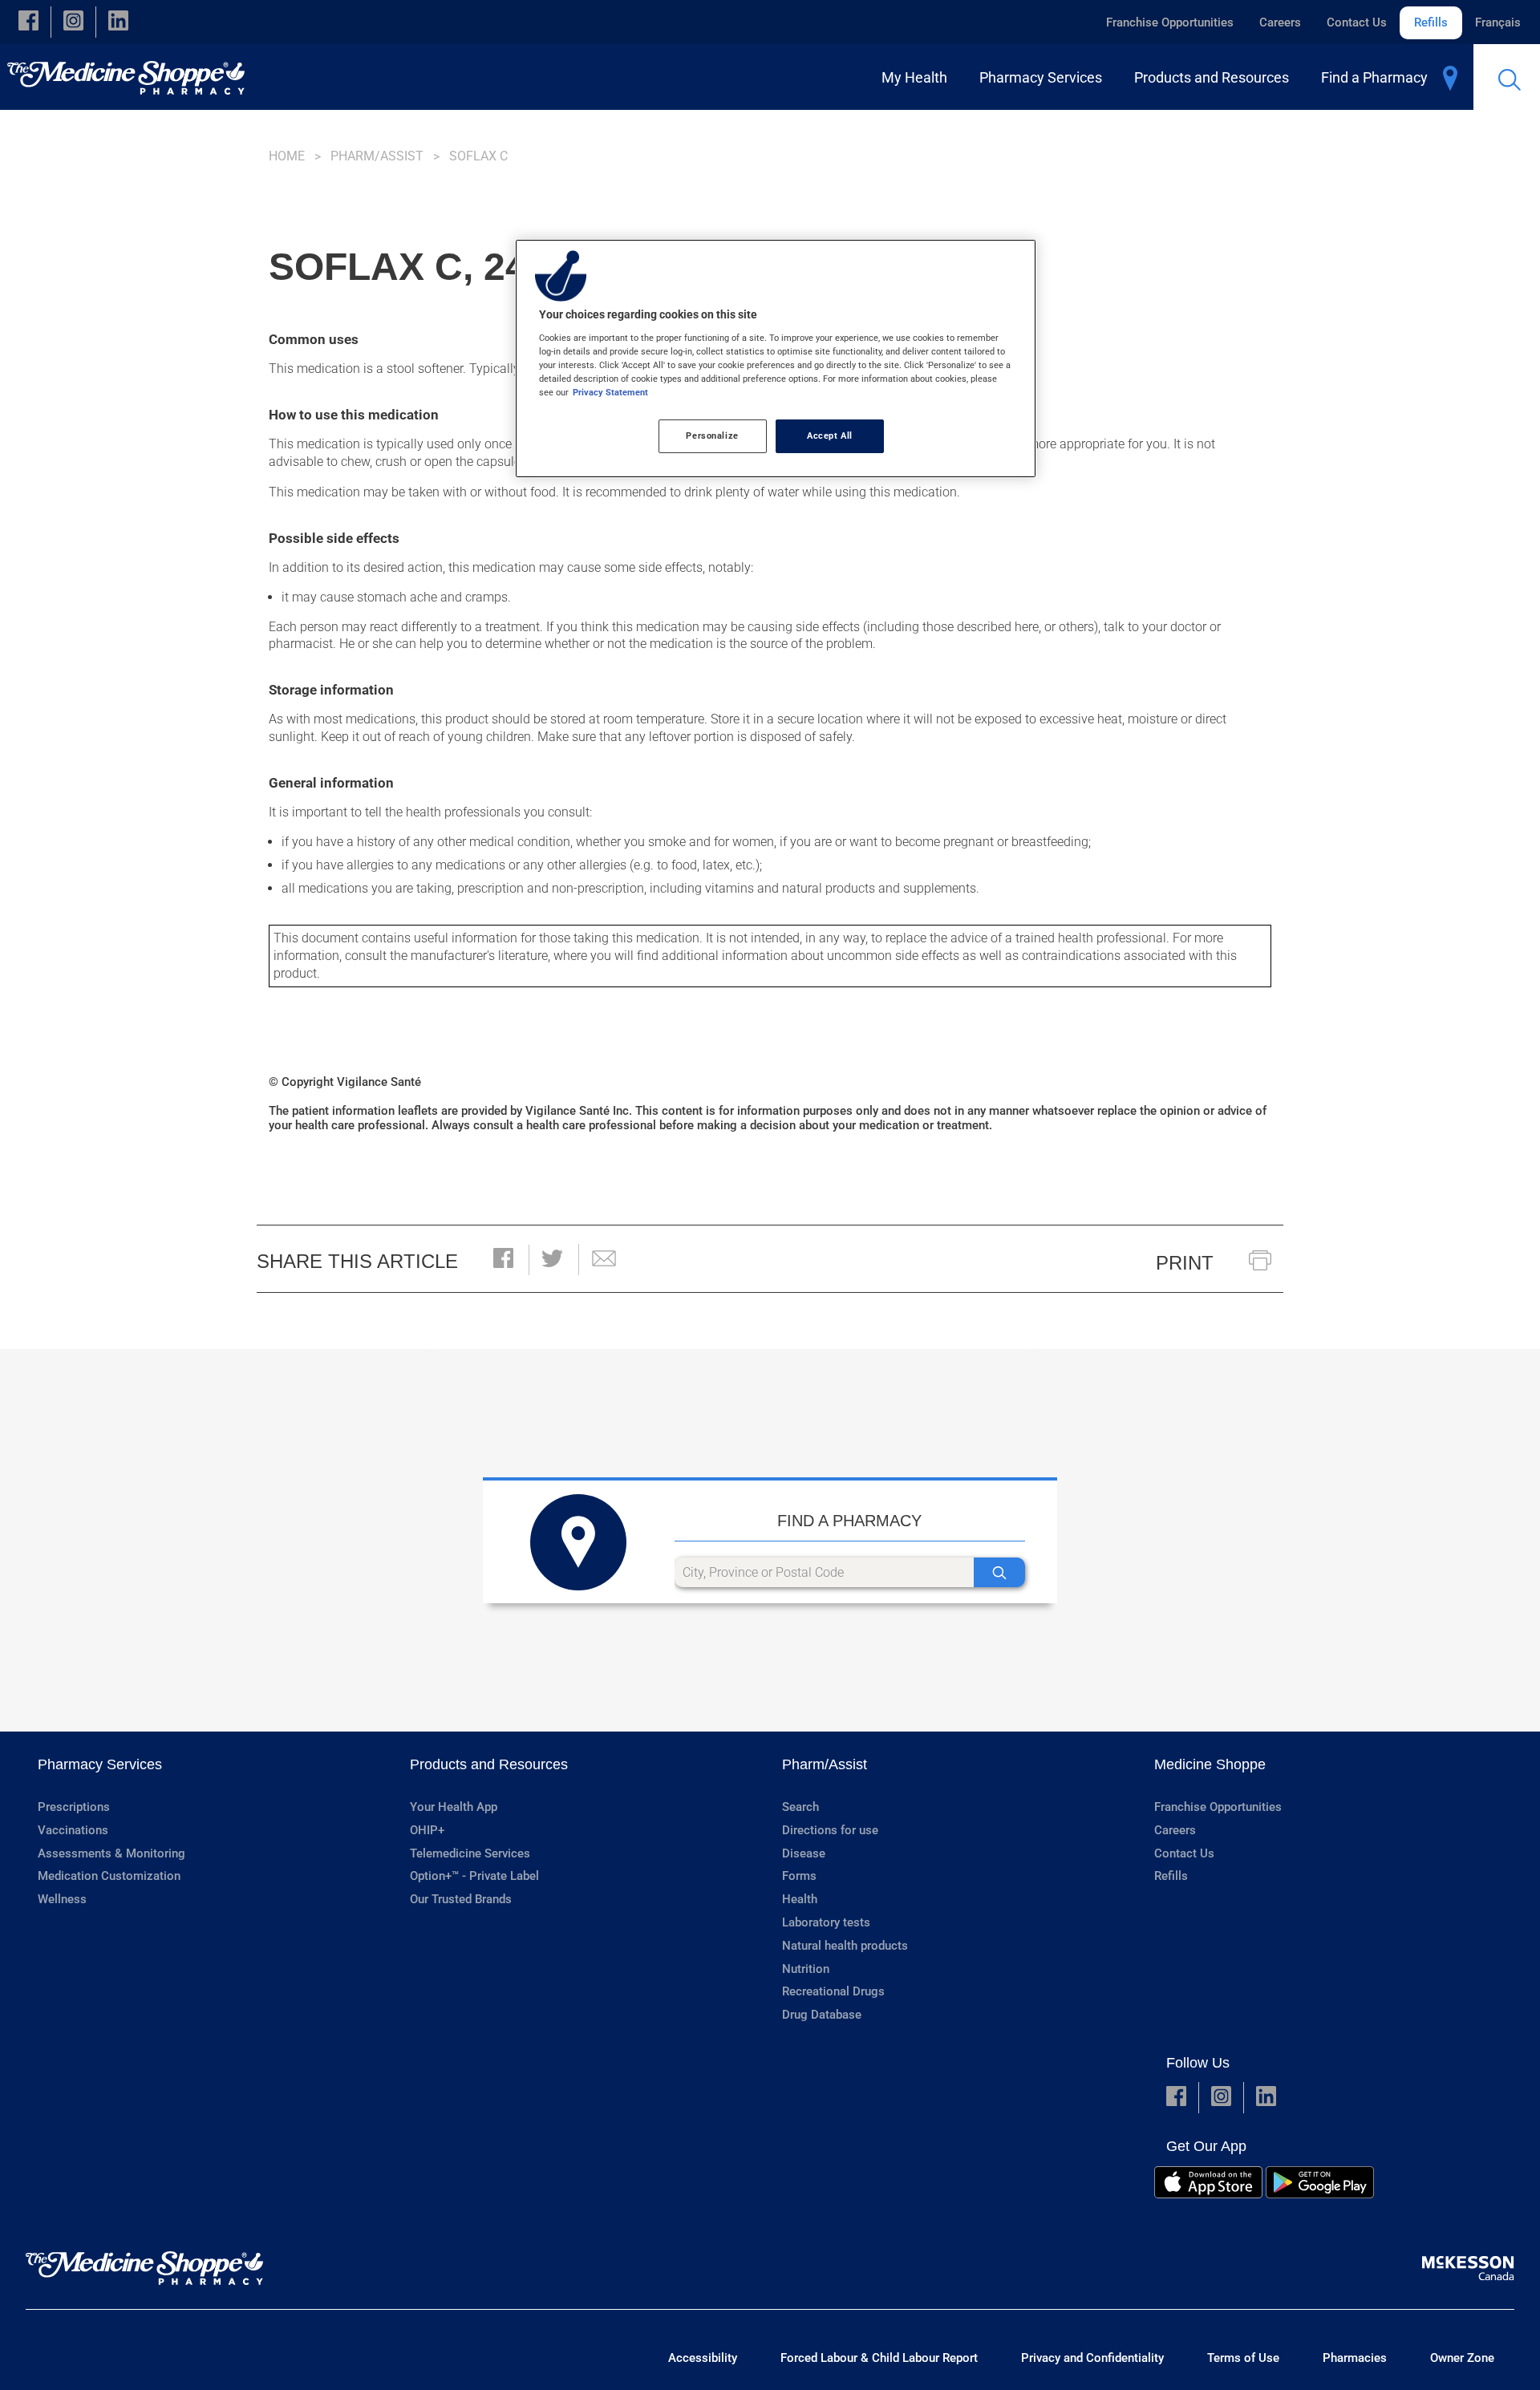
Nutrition (806, 1969)
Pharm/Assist (377, 156)
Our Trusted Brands (461, 1899)
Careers (1280, 22)
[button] (28, 22)
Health (800, 1899)
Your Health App (454, 1807)
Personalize (712, 435)
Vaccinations (73, 1830)
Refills (1431, 22)
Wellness (62, 1899)
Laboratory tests (826, 1922)
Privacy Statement (610, 392)
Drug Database (822, 2015)
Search (800, 1807)
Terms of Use (1243, 2358)
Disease (804, 1853)
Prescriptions (74, 1807)
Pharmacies (1355, 2358)
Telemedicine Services (470, 1853)
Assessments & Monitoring (111, 1853)
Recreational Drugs (833, 1991)
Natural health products (845, 1946)
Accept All (830, 435)
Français (1498, 22)
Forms (799, 1876)
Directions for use (830, 1830)
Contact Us (1357, 22)
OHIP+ (427, 1830)
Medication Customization (109, 1876)
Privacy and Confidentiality (1092, 2358)
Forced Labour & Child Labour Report (879, 2358)
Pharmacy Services (100, 1764)
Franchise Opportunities (1170, 22)
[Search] (999, 1572)
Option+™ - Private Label (474, 1876)
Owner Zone (1462, 2358)
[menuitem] (918, 77)
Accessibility (703, 2358)
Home (287, 156)
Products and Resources (489, 1764)
